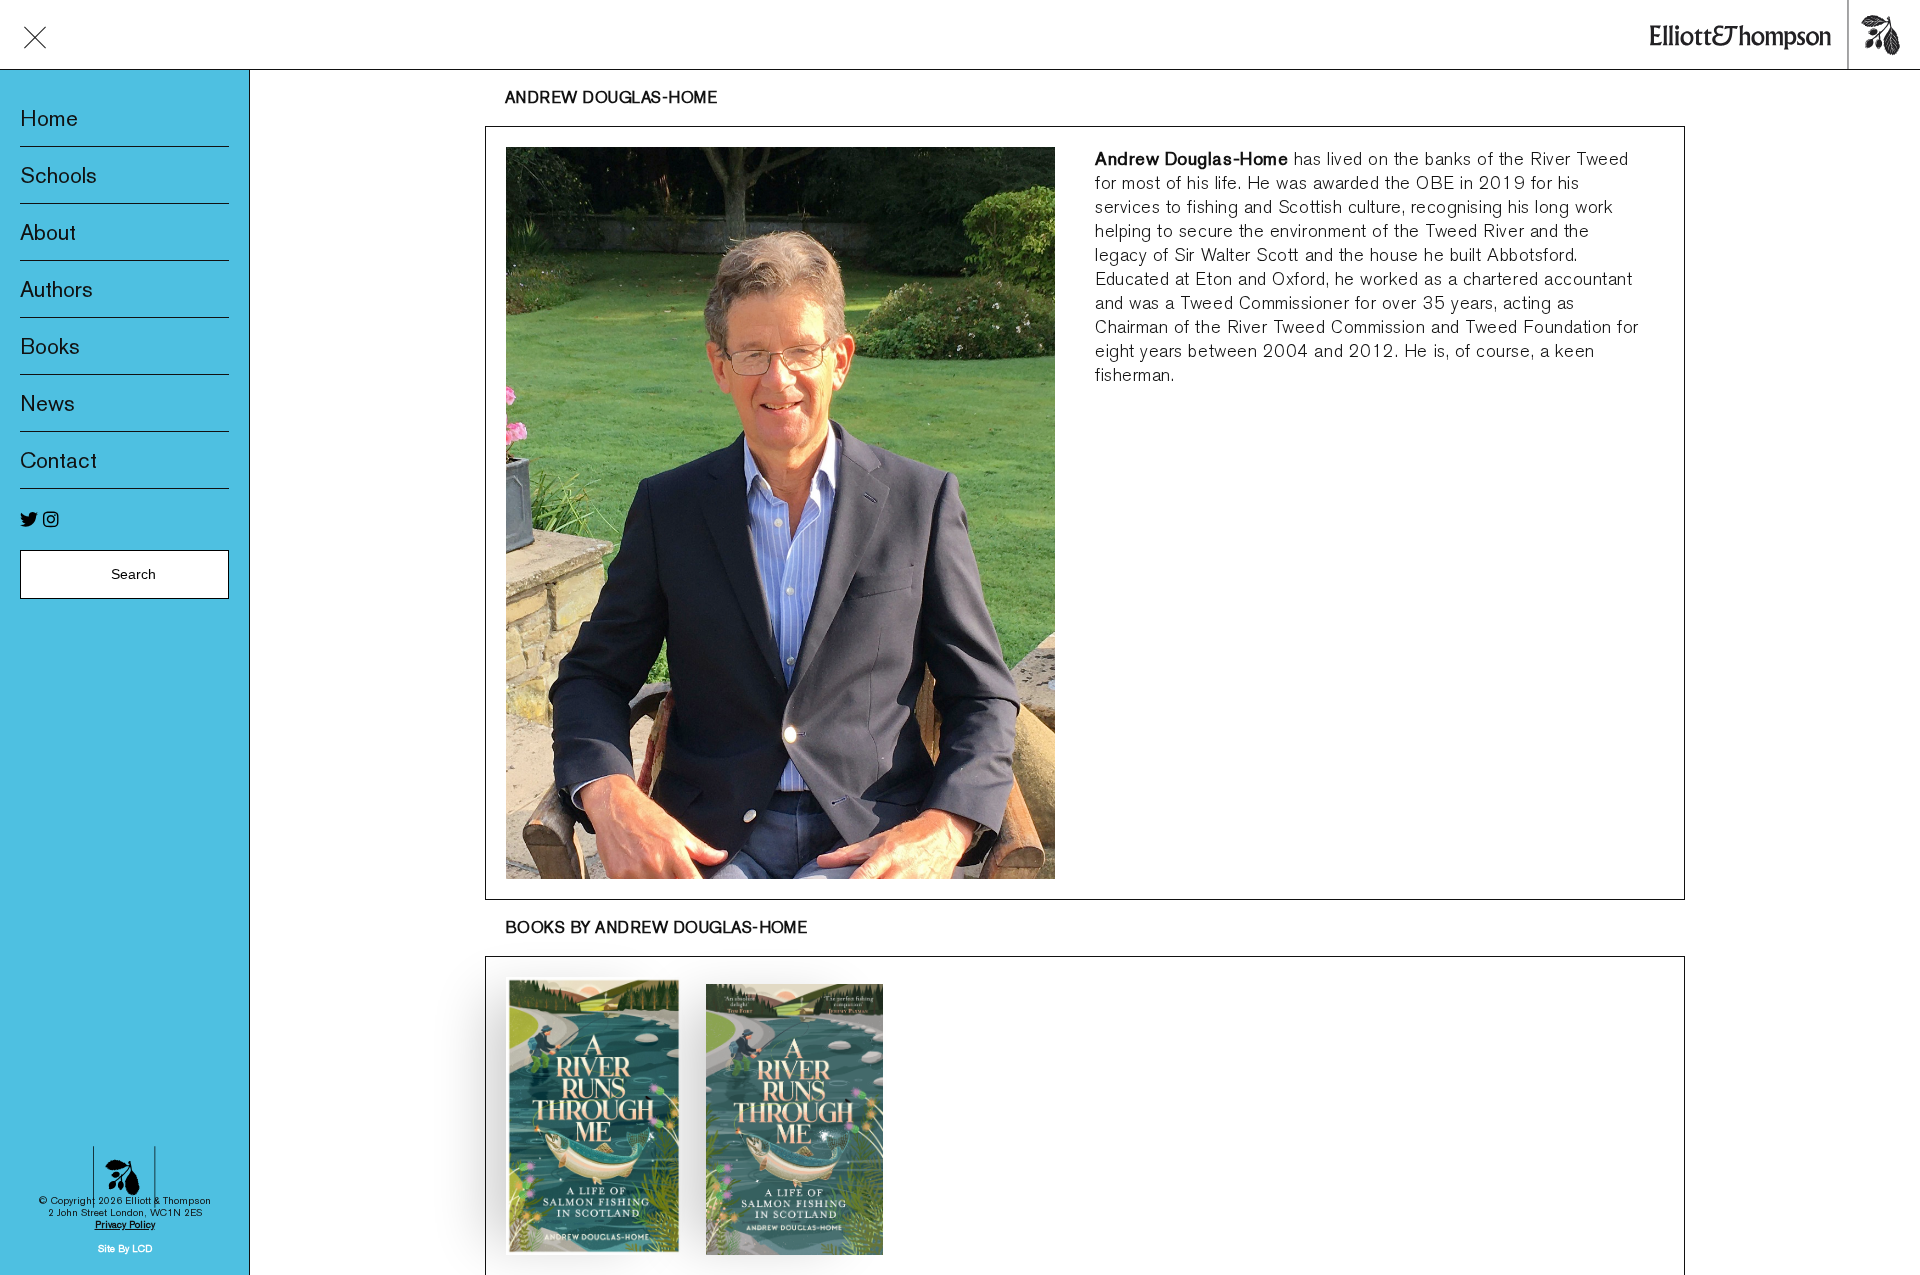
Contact (58, 460)
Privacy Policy (125, 1224)
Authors (56, 289)
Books (50, 346)
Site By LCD (125, 1248)
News (47, 403)
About (48, 232)
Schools (58, 175)
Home (49, 118)
